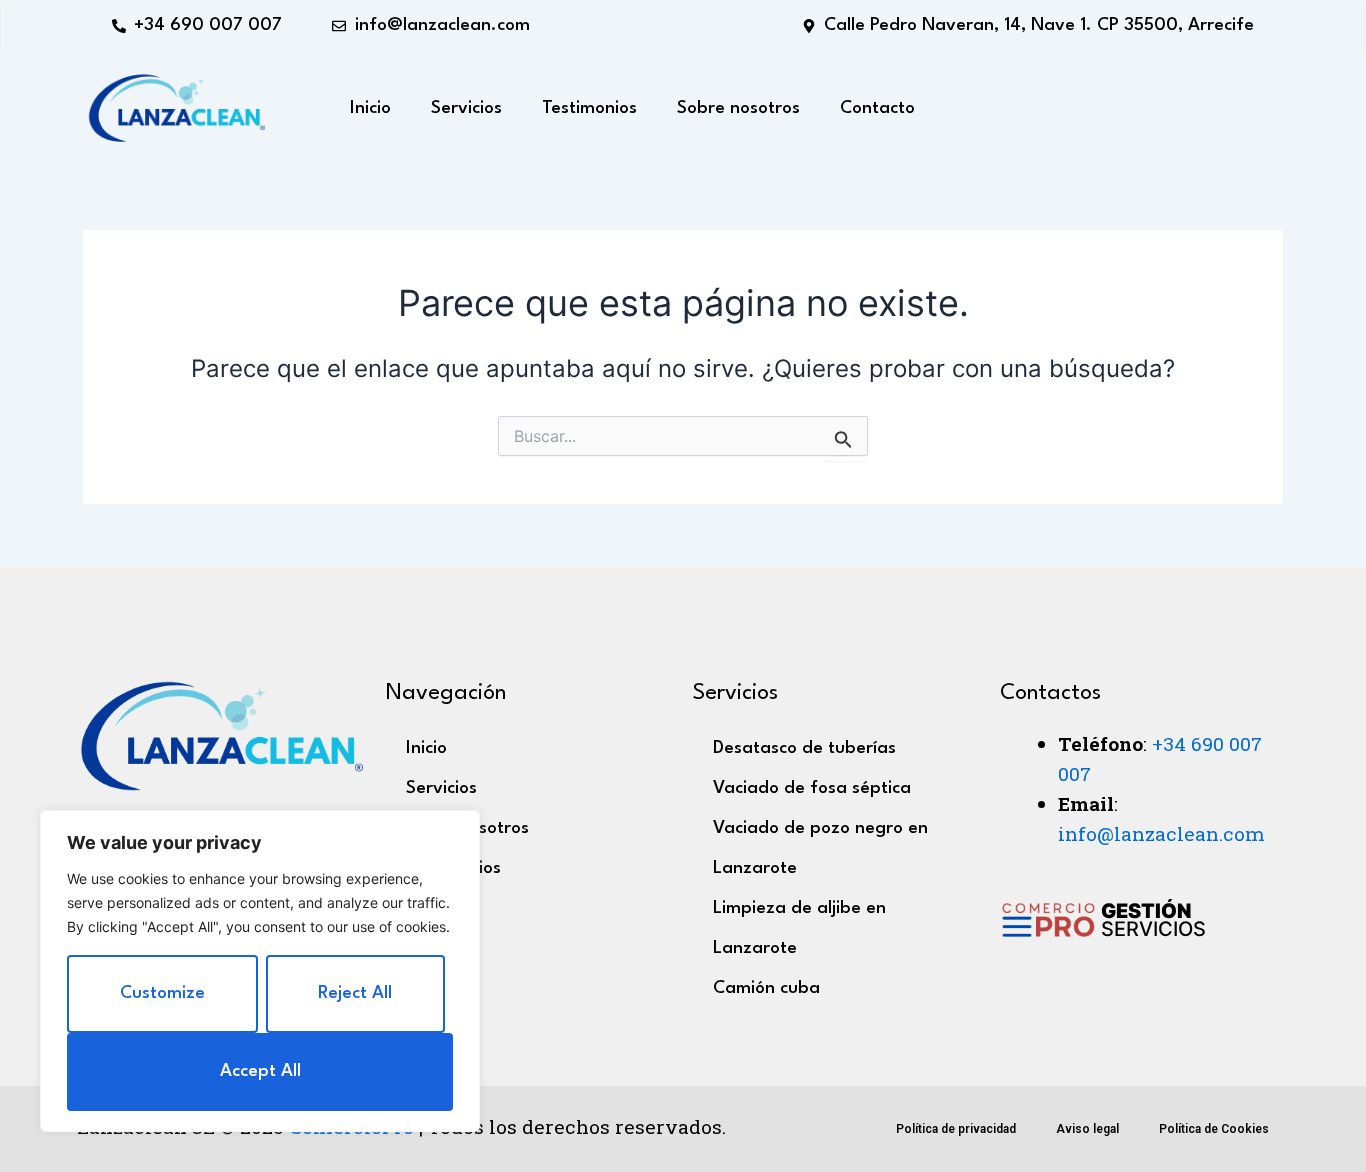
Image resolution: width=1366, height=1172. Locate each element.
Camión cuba (766, 988)
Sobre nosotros (738, 108)
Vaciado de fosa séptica (812, 788)
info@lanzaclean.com (1161, 833)
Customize (162, 993)
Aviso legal (1087, 1129)
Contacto (877, 108)
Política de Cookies (1214, 1129)
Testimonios (589, 108)
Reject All (355, 993)
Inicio (370, 108)
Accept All (260, 1071)
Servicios (466, 108)
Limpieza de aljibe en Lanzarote (799, 928)
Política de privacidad (956, 1129)
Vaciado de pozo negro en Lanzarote (820, 848)
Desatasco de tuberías (804, 748)
